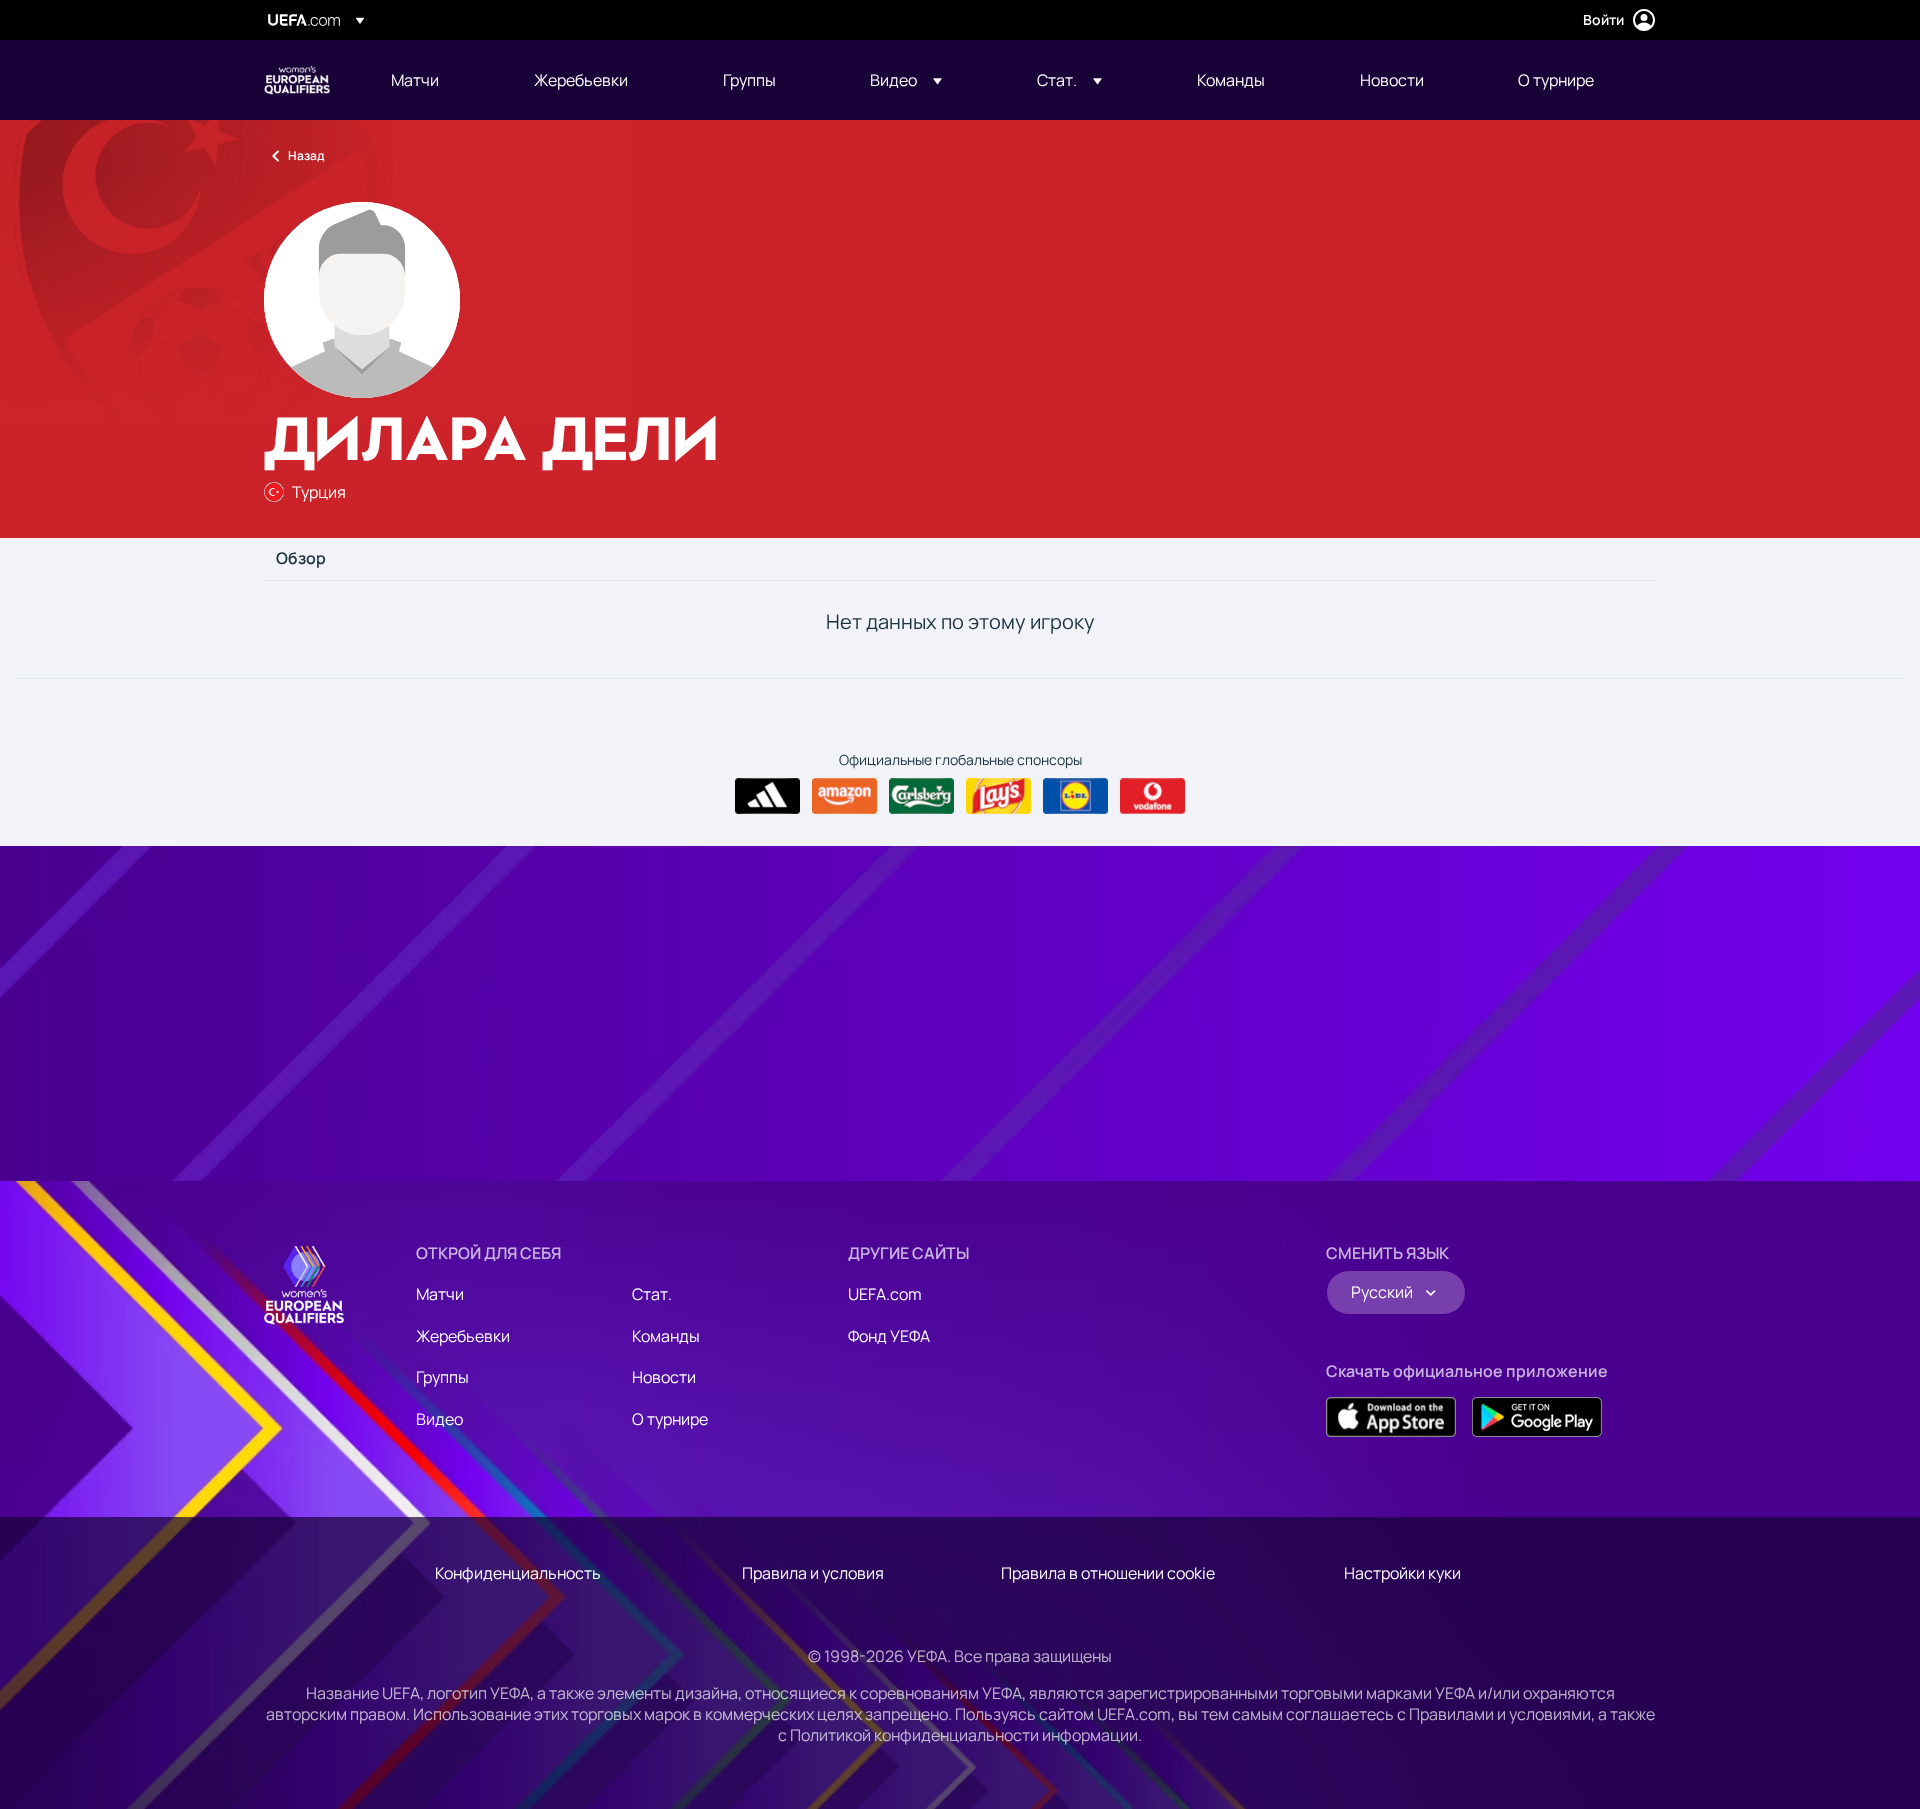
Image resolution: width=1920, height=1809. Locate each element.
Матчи (440, 1294)
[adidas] (767, 796)
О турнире (670, 1419)
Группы (442, 1377)
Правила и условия (813, 1573)
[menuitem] (437, 80)
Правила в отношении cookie (1108, 1573)
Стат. (652, 1294)
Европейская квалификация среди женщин (297, 80)
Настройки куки (1402, 1573)
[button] (906, 80)
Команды (666, 1336)
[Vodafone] (1152, 796)
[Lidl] (1075, 796)
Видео (439, 1419)
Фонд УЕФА (889, 1336)
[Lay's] (998, 796)
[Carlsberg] (921, 796)
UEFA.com (885, 1294)
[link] (415, 80)
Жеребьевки (463, 1336)
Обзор (301, 559)
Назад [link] (306, 155)
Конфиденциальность (518, 1573)
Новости (664, 1377)
